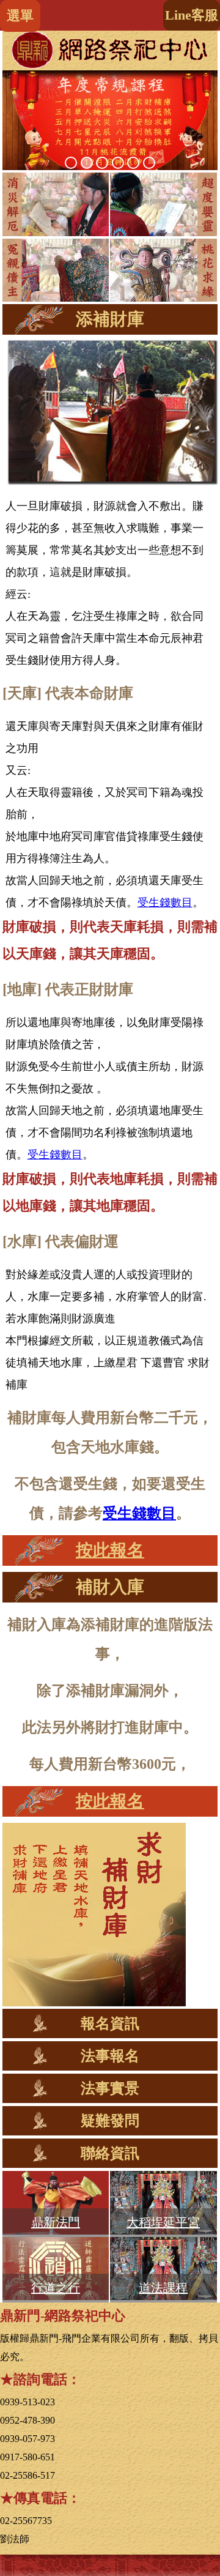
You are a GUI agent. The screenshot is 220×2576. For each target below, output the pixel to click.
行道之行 (56, 2288)
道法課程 (163, 2288)
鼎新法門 (56, 2222)
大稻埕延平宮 (163, 2222)
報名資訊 (110, 2023)
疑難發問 (110, 2121)
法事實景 (110, 2088)
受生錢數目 (165, 903)
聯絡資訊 (110, 2153)
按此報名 (110, 1550)
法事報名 (110, 2056)
